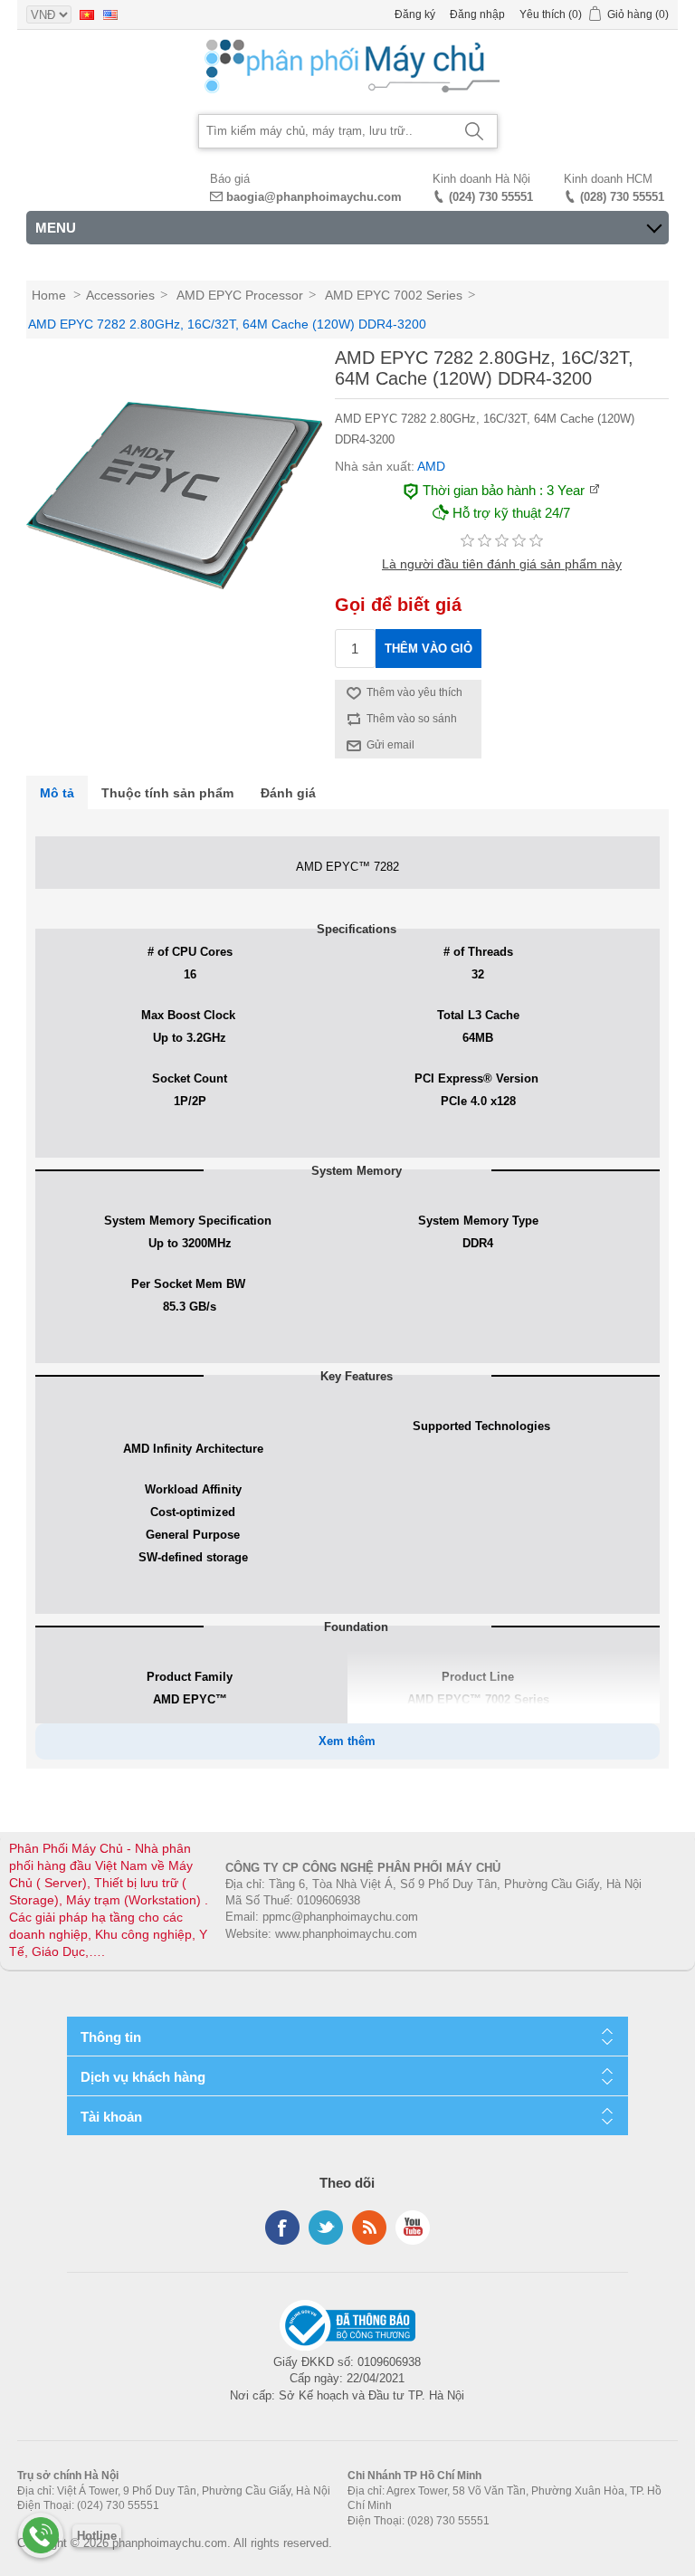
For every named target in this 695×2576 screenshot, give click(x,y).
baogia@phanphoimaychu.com (314, 197)
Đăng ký (415, 14)
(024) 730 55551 (491, 197)
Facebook (282, 2228)
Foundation (356, 1627)
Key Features (357, 1376)
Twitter (326, 2228)
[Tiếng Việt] (87, 14)
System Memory (357, 1171)
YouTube (413, 2228)
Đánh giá (288, 793)
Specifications (357, 929)
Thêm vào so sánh (412, 719)
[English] (110, 14)
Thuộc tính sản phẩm (167, 793)
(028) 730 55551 (622, 197)
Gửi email (390, 745)
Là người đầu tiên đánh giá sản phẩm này (502, 564)
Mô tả (57, 793)
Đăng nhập (477, 14)
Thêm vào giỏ (428, 649)
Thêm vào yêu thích (414, 692)
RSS (369, 2228)
